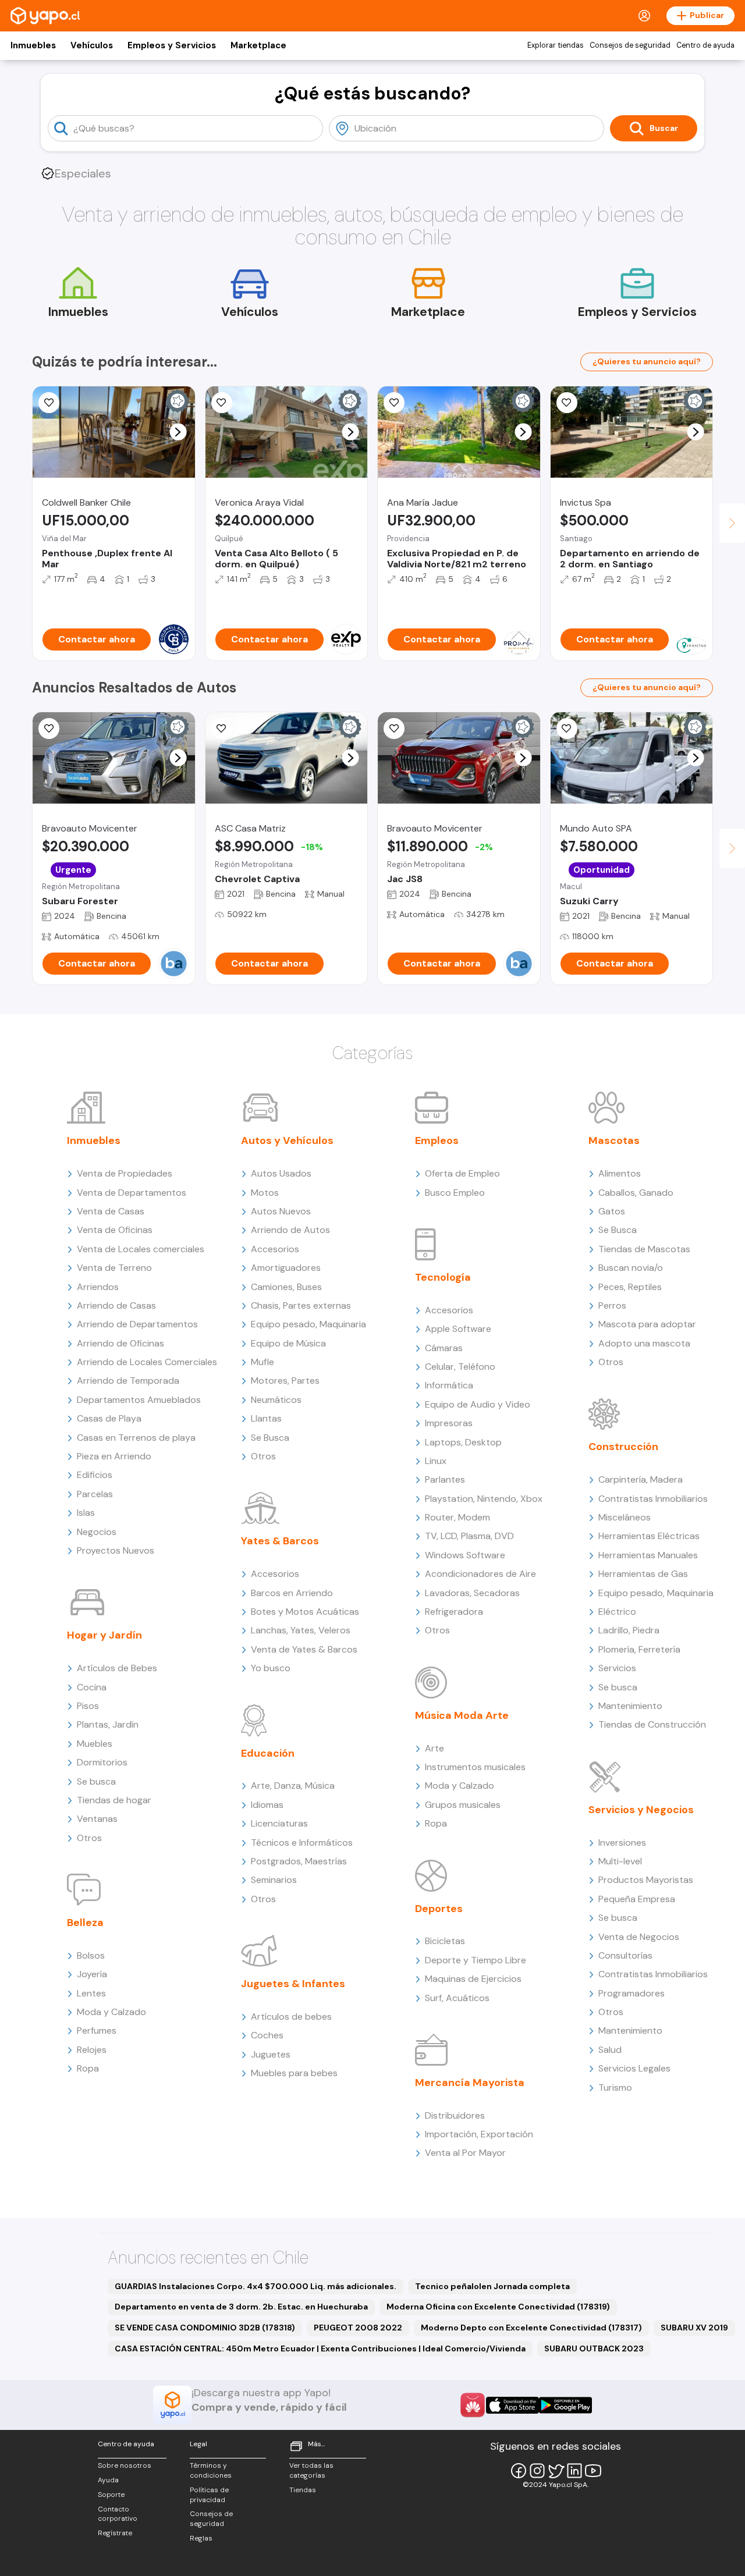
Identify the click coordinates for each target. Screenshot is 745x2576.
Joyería (92, 1974)
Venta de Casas (111, 1211)
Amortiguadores (286, 1268)
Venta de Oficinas (115, 1230)
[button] (178, 432)
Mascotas (614, 1140)
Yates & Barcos (280, 1541)
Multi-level (620, 1861)
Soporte (111, 2495)
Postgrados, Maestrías (299, 1861)
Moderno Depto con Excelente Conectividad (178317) (531, 2328)
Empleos (437, 1140)
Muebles (95, 1744)
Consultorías (625, 1955)
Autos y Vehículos (287, 1140)
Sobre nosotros (125, 2465)
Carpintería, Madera (641, 1479)
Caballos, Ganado (636, 1193)
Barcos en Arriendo (292, 1593)
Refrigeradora (454, 1612)
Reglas (201, 2538)
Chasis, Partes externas (301, 1305)
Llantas (266, 1418)
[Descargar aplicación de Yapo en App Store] (512, 2405)
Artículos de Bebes (117, 1668)
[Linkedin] (574, 2471)
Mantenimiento (630, 1706)
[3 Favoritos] (567, 403)
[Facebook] (519, 2471)
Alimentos (620, 1173)
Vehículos (92, 45)
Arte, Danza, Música (293, 1786)
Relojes (92, 2050)
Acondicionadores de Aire (480, 1574)
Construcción (623, 1447)
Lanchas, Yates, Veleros (301, 1630)
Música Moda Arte (462, 1715)
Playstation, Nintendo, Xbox (484, 1499)
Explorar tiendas (556, 45)
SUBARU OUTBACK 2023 (594, 2348)
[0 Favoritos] (49, 403)
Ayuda (108, 2480)
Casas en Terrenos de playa (136, 1438)
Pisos (88, 1706)
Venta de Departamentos (132, 1193)
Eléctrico (617, 1612)
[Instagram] (537, 2471)
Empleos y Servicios (172, 45)
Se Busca (270, 1438)
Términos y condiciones (211, 2470)
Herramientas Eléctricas (649, 1536)
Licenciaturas (279, 1823)
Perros (612, 1305)
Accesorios (275, 1249)
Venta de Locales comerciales (141, 1249)
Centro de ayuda (705, 45)
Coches (267, 2035)
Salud (610, 2050)
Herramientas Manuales (648, 1555)
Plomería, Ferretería (639, 1649)
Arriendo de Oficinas (120, 1343)
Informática (449, 1385)
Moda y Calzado (111, 2012)
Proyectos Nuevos (116, 1550)
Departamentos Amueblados (139, 1400)
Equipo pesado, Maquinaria (308, 1324)
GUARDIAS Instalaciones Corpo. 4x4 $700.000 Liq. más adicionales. (256, 2286)
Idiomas (267, 1805)
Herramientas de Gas (643, 1574)
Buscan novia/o (631, 1268)
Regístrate (115, 2533)
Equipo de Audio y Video (478, 1404)
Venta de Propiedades (125, 1173)
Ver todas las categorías (311, 2470)
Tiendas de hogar (114, 1800)
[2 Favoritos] (222, 729)
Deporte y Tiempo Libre (476, 1960)
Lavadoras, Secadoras (472, 1593)
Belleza (85, 1923)
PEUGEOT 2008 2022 (358, 2328)
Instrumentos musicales (475, 1767)
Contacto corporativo (118, 2514)
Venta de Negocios (639, 1937)
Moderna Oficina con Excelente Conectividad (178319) (498, 2307)
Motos (265, 1193)
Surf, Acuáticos (457, 1998)
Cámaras (444, 1348)
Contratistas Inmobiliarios (653, 1499)
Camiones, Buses (286, 1287)
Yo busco (271, 1668)
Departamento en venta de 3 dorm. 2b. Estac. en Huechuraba (241, 2307)
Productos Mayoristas (646, 1880)
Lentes (91, 1993)
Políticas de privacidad (209, 2495)
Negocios (97, 1532)
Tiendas (303, 2490)
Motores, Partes (285, 1381)
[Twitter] (556, 2471)
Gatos (612, 1211)
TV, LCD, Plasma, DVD (469, 1536)
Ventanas (97, 1819)
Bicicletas (445, 1941)
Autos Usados (281, 1173)
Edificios (95, 1475)
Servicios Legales (634, 2068)
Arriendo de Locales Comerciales (147, 1362)
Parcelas (95, 1494)
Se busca (96, 1781)
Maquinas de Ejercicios (473, 1979)
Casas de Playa (109, 1418)
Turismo (615, 2088)
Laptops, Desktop (463, 1442)
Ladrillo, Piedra (629, 1630)
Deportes (439, 1909)
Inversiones (622, 1843)
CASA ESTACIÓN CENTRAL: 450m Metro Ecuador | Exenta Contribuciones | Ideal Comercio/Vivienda (320, 2348)
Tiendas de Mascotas (644, 1249)
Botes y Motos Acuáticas (305, 1612)
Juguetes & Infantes (293, 1984)
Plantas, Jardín (108, 1724)
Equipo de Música (288, 1343)
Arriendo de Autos (290, 1230)
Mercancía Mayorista (470, 2083)
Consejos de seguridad (630, 45)
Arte (434, 1748)
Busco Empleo (455, 1193)
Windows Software (465, 1555)
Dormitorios (102, 1762)
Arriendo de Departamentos (137, 1324)
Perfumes (97, 2030)
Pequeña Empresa (637, 1899)
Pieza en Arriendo (114, 1456)
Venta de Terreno (114, 1268)
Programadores (632, 1993)
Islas (86, 1513)
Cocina (92, 1687)
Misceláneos (625, 1517)
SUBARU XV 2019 (694, 2328)
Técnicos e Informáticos (302, 1843)
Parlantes (445, 1479)
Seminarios (274, 1880)
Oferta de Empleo (462, 1173)
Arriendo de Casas (116, 1305)
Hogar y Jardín (104, 1635)
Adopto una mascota (644, 1343)
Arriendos (98, 1287)
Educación (268, 1753)
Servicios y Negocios (641, 1810)
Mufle (262, 1362)
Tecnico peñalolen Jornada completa (492, 2286)
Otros (89, 1838)
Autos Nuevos (281, 1211)
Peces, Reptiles (630, 1287)
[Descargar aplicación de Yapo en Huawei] (473, 2405)
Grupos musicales (463, 1805)
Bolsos (91, 1955)
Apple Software (458, 1329)
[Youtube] (593, 2471)
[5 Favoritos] (222, 403)
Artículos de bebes (291, 2017)
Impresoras (449, 1423)
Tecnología (443, 1277)
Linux (436, 1461)
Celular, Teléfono (460, 1367)
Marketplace (258, 45)
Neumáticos (276, 1400)
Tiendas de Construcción (652, 1724)
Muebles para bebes (294, 2073)
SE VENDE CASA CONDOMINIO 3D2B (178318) (205, 2328)
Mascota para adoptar (647, 1324)
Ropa (88, 2068)
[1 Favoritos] (394, 729)
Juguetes (271, 2054)
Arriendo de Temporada (128, 1381)
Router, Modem (457, 1517)
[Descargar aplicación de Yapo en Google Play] (565, 2405)
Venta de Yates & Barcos (304, 1649)
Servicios (617, 1668)
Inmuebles (33, 45)
